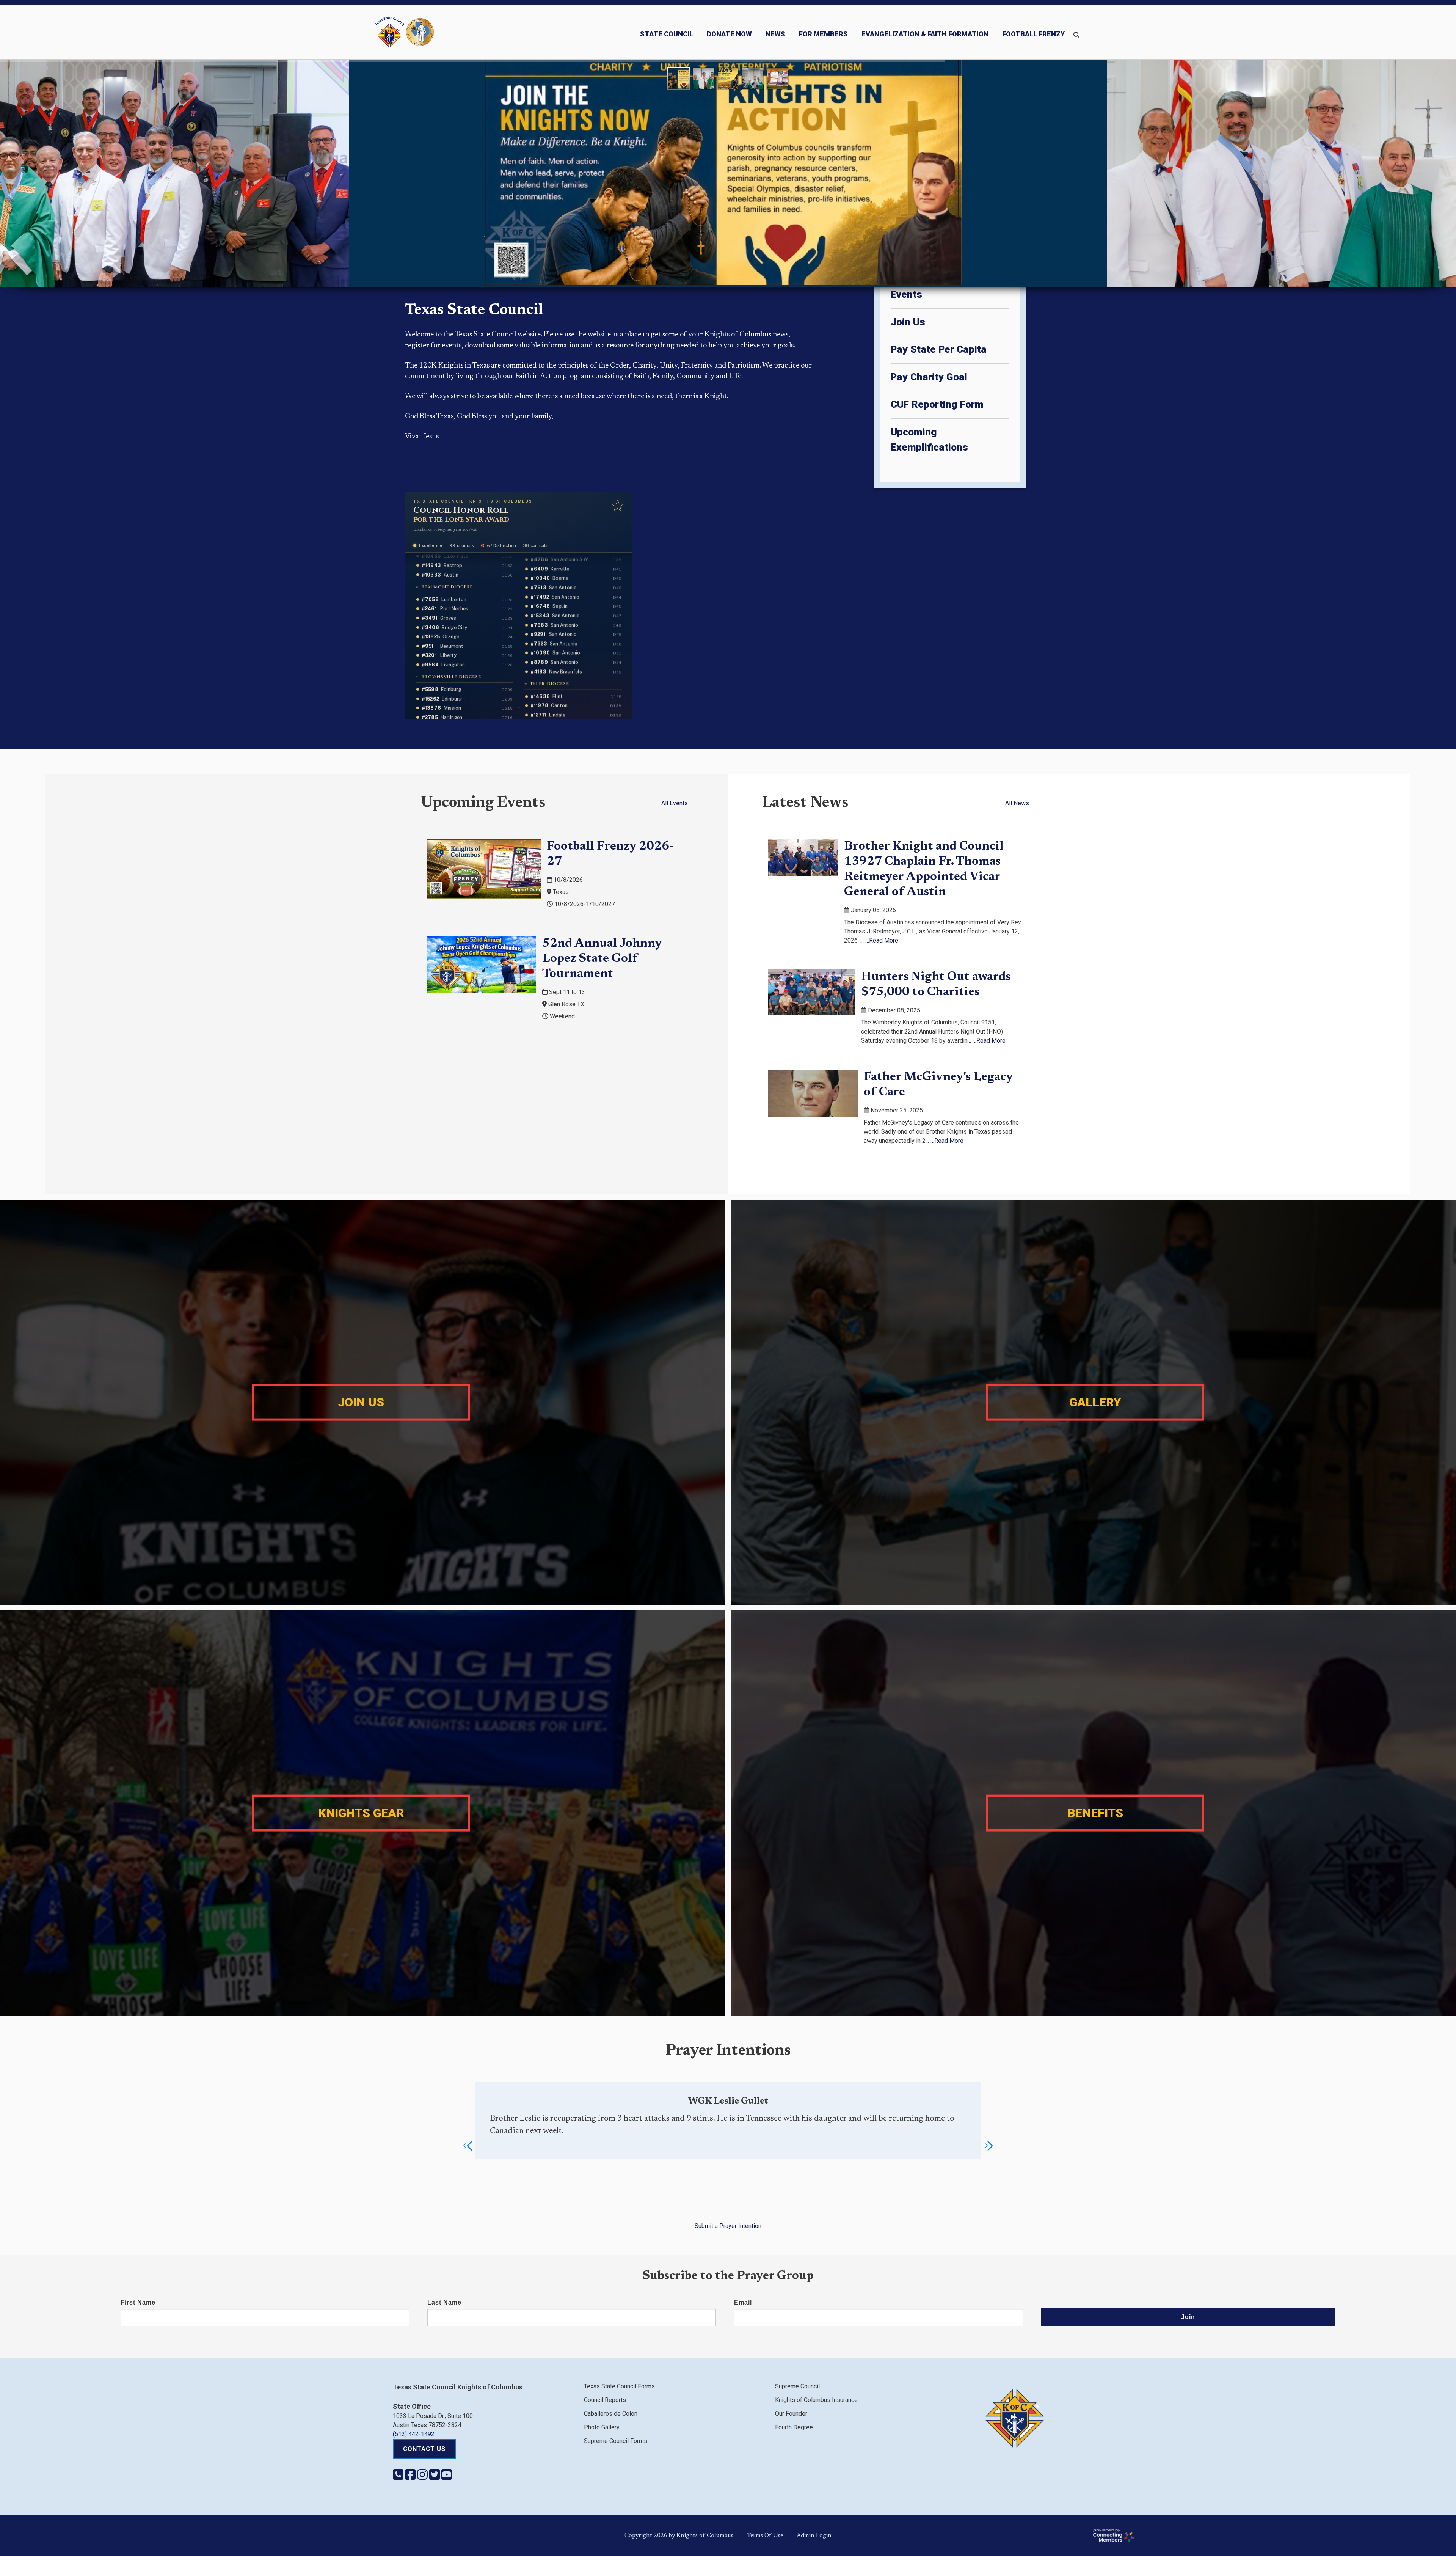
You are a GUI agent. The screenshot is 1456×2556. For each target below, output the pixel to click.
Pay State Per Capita (939, 349)
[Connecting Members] (1271, 2536)
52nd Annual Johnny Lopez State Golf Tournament (602, 959)
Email (743, 2302)
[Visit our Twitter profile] (435, 2477)
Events (906, 294)
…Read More (882, 940)
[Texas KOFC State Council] (404, 32)
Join (1188, 2317)
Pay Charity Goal (929, 377)
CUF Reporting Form (937, 404)
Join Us (908, 322)
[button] (468, 2146)
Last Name (444, 2302)
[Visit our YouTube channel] (447, 2477)
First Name (138, 2302)
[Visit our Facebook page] (411, 2477)
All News (1017, 803)
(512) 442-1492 (414, 2434)
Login (824, 2536)
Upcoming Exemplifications (929, 440)
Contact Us (424, 2449)
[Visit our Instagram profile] (423, 2477)
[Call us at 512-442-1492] (399, 2477)
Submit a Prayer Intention (728, 2226)
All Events (675, 803)
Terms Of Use (765, 2536)
